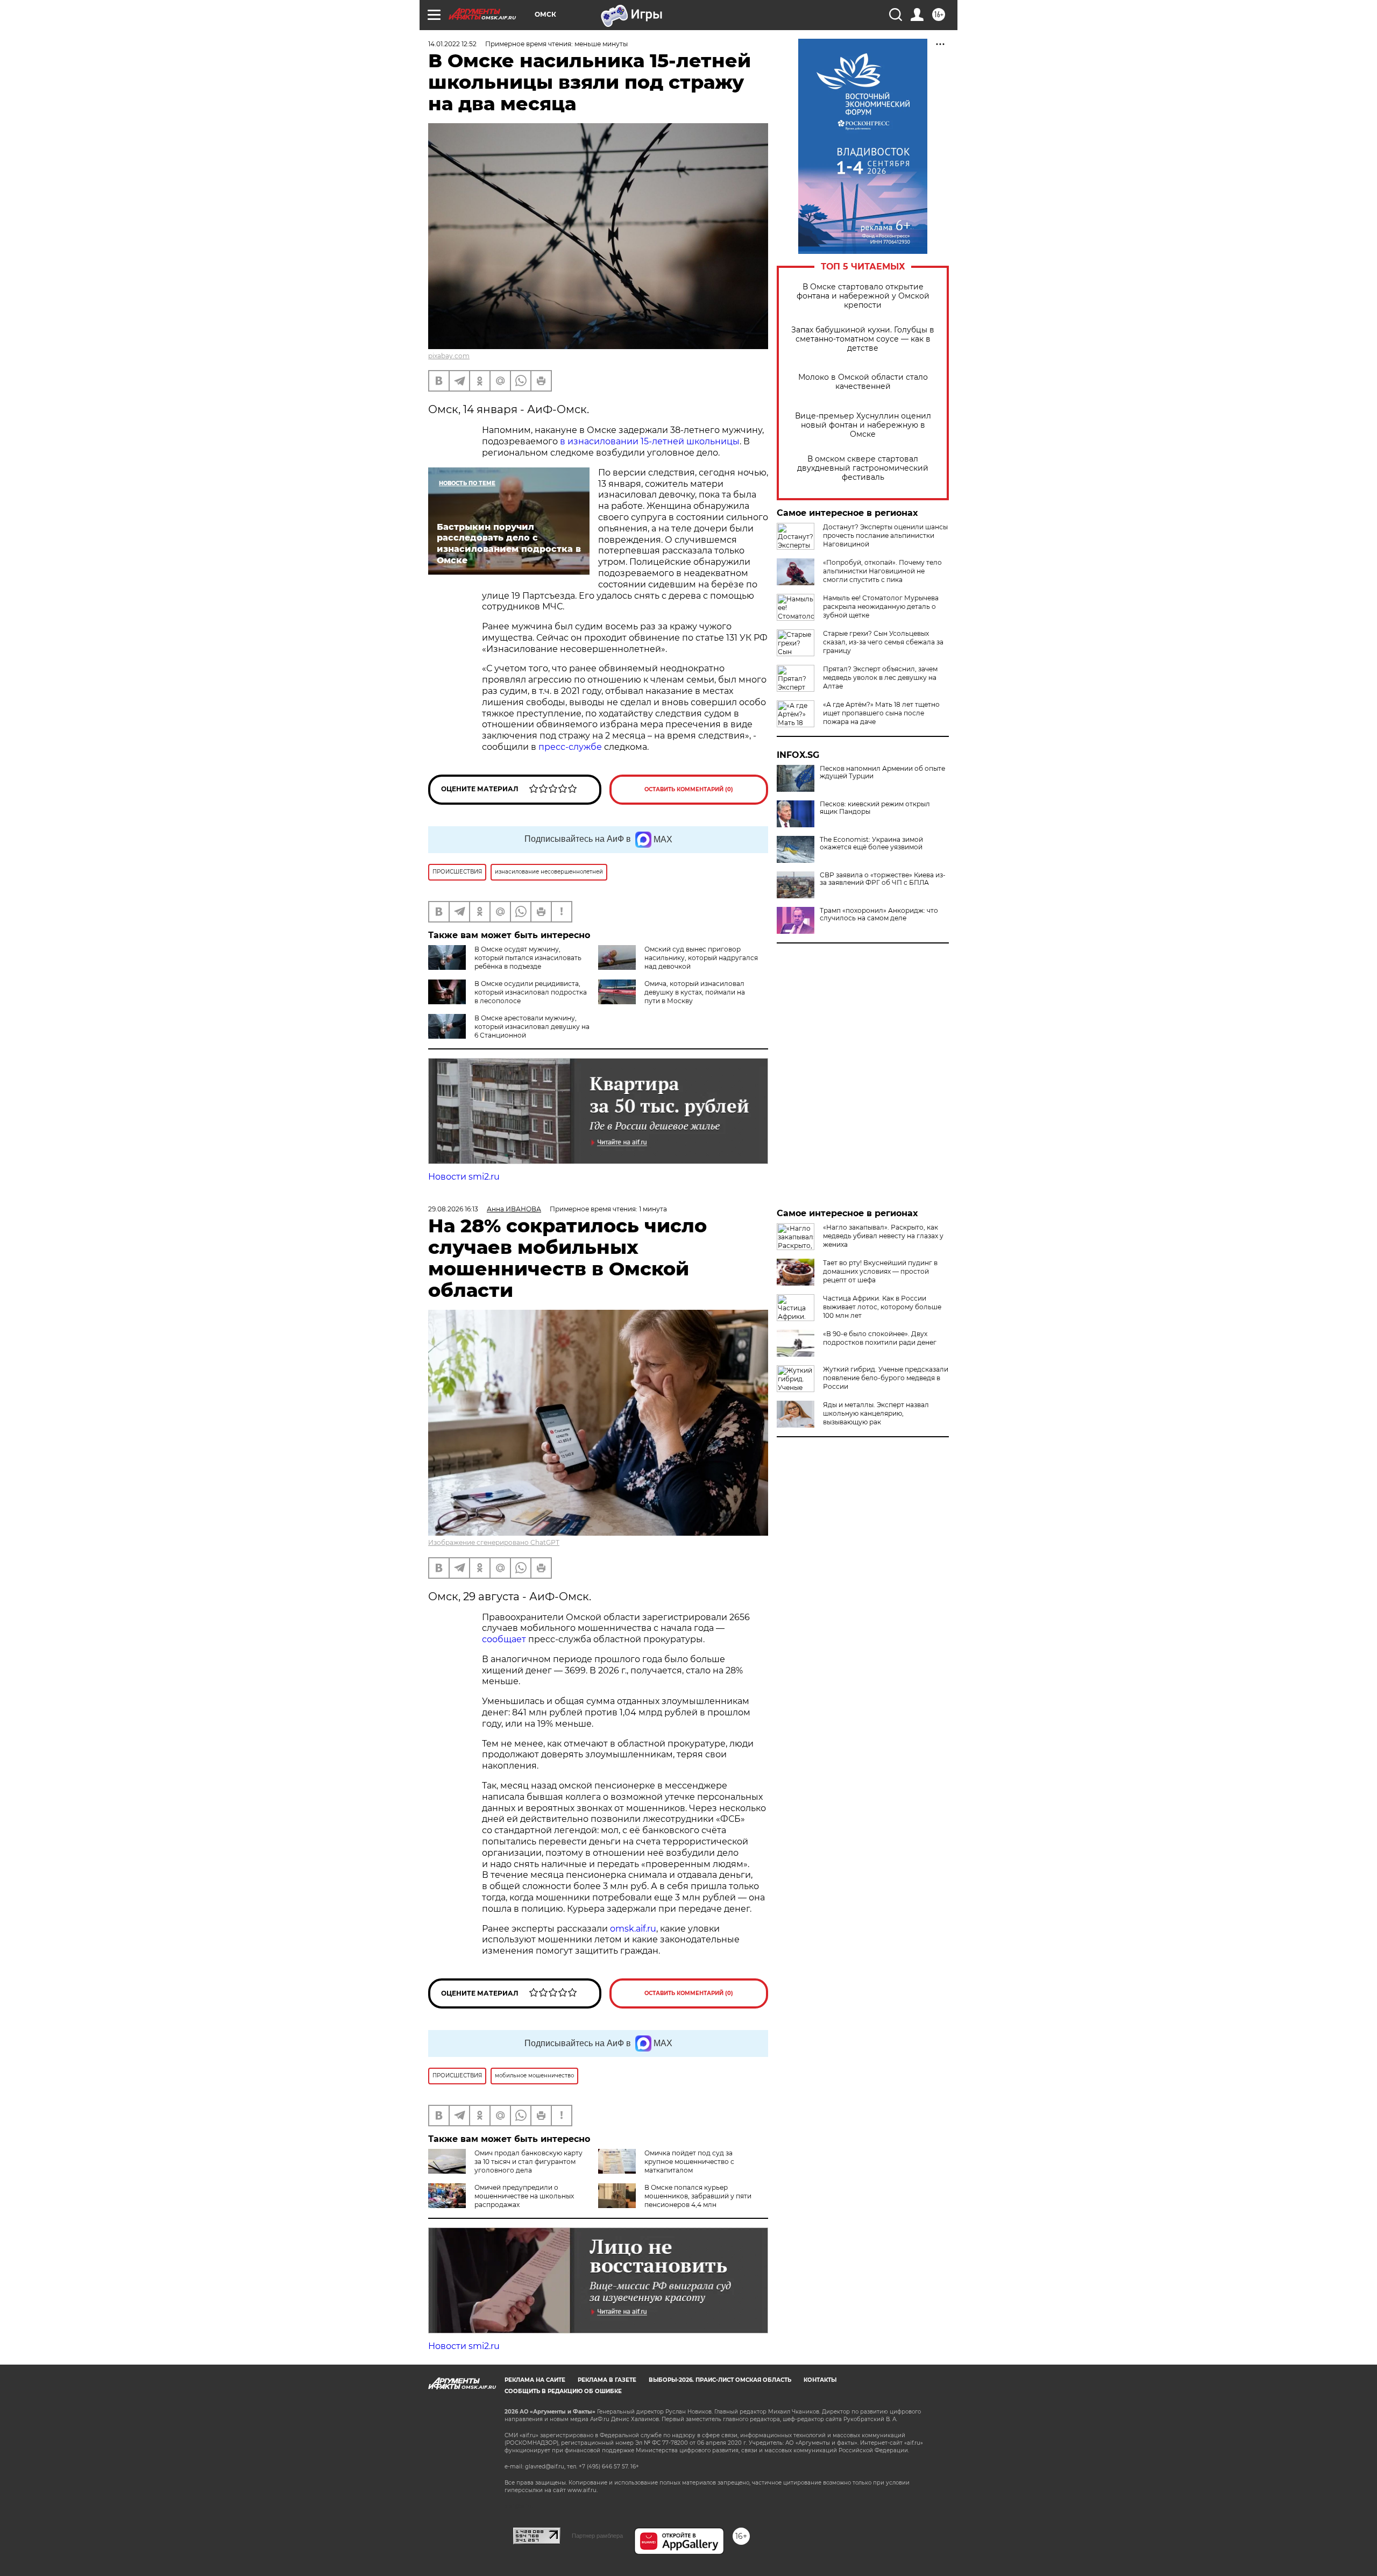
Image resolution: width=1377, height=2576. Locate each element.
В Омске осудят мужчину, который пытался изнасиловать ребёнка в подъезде (528, 958)
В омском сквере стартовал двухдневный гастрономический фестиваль (863, 468)
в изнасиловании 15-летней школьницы (650, 441)
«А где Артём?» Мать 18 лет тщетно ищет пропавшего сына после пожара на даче (881, 713)
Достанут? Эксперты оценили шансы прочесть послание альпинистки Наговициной (885, 535)
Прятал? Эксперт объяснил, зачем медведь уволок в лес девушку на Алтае (880, 677)
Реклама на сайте (535, 2380)
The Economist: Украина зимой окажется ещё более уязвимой (871, 843)
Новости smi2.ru (464, 1177)
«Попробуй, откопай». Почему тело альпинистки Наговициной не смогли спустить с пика (882, 571)
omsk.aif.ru (633, 1929)
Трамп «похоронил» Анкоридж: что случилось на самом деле (879, 914)
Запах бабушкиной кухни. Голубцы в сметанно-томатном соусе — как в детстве (863, 339)
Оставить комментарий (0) (689, 789)
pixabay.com (449, 356)
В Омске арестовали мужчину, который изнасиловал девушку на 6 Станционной (532, 1027)
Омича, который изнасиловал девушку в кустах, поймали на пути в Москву (695, 992)
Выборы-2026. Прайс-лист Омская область (720, 2380)
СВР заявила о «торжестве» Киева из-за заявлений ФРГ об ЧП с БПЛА (883, 879)
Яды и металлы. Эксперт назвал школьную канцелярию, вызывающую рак (876, 1413)
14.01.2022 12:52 (452, 44)
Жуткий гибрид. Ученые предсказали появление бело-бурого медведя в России (886, 1378)
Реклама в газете (607, 2380)
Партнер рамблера (597, 2536)
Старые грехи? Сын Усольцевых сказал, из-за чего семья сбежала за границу (883, 642)
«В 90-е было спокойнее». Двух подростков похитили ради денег (880, 1338)
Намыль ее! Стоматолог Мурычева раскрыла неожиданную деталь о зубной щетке (881, 606)
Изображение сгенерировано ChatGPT (494, 1542)
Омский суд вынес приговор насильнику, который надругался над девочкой (701, 958)
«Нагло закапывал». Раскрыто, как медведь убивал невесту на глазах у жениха (883, 1236)
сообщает (504, 1639)
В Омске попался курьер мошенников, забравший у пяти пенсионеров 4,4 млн (698, 2196)
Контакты (820, 2380)
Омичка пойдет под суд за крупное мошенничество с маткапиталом (689, 2162)
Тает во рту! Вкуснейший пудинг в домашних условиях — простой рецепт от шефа (880, 1271)
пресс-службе (570, 747)
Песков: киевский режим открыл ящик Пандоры (875, 808)
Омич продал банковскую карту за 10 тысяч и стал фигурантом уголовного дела (528, 2162)
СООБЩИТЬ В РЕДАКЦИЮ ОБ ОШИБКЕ (563, 2391)
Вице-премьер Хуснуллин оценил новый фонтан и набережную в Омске (863, 425)
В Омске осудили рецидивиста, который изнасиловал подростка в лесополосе (531, 992)
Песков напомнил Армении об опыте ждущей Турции (882, 772)
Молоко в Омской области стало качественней (863, 382)
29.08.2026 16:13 (453, 1209)
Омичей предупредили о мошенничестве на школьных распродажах (524, 2196)
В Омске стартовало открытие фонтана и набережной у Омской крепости (863, 296)
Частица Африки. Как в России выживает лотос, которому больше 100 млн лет (882, 1307)
